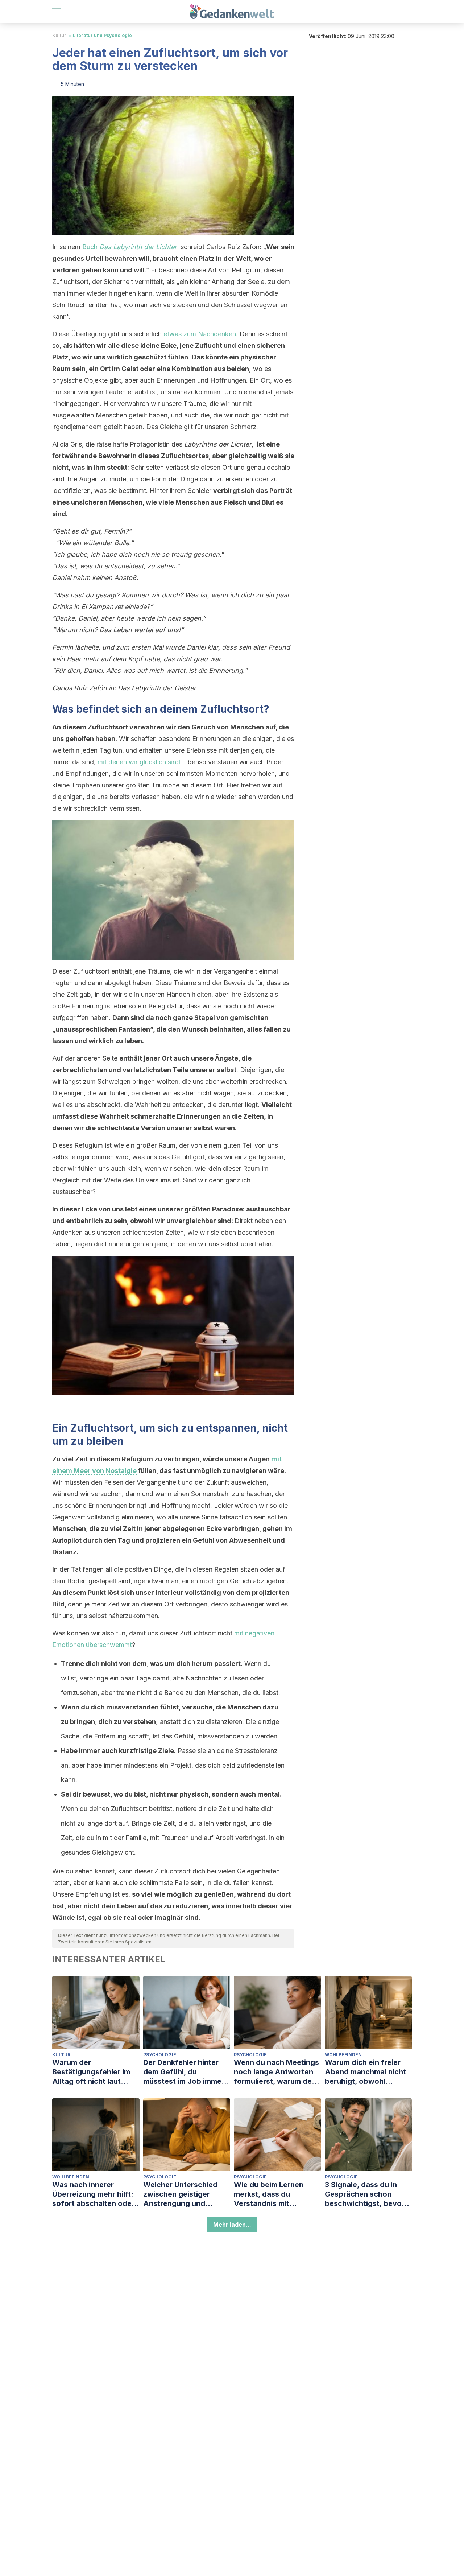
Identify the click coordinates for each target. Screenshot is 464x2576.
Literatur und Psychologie (102, 35)
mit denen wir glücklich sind (139, 762)
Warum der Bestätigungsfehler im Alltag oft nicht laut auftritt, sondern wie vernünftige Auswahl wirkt (91, 2072)
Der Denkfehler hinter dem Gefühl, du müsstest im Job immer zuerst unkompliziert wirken (184, 2072)
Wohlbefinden (343, 2055)
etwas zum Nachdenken (200, 334)
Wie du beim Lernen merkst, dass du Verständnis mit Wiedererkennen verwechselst (269, 2194)
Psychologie (160, 2055)
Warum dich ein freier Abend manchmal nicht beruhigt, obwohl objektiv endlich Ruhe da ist (368, 2072)
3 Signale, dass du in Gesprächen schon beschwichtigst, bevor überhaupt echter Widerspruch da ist (365, 2194)
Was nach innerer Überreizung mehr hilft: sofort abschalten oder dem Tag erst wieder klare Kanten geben (93, 2194)
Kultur (59, 35)
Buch (130, 247)
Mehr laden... (232, 2225)
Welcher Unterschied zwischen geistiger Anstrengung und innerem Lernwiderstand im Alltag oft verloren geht (186, 2194)
